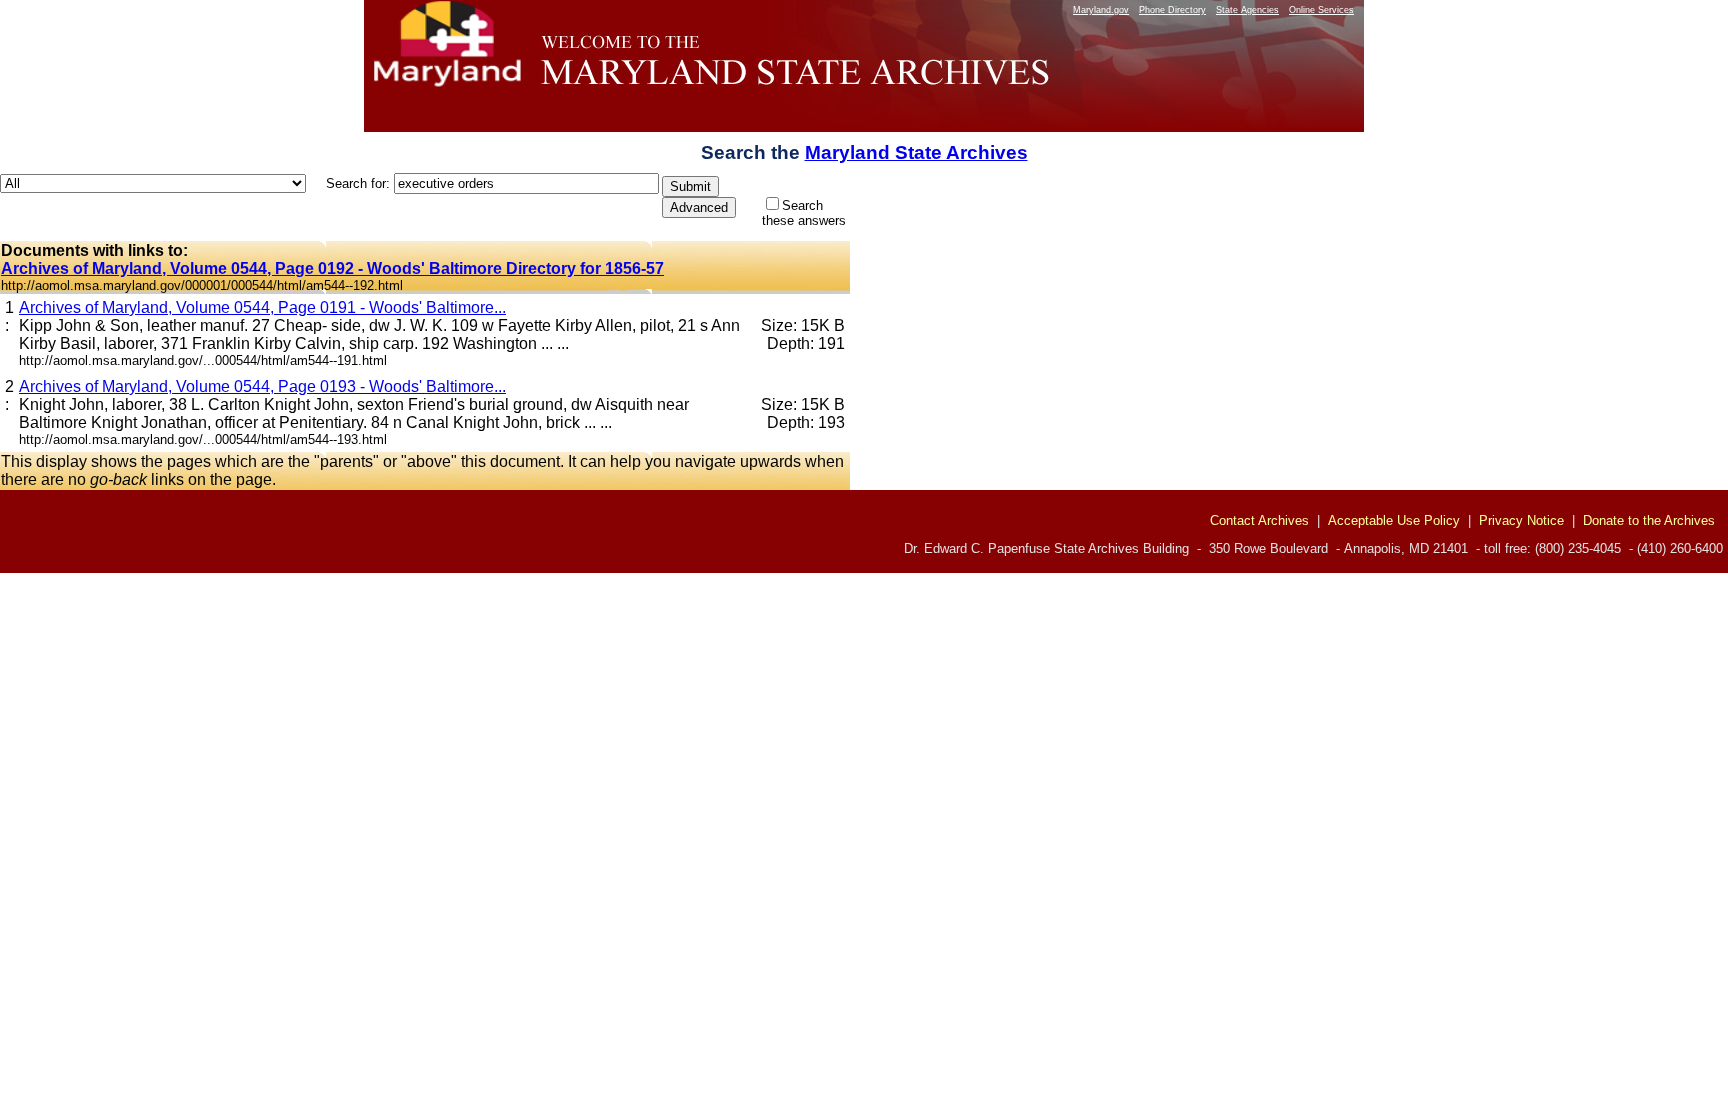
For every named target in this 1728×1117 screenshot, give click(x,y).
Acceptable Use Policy (1394, 520)
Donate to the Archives (1649, 520)
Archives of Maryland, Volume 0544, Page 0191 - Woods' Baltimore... (262, 307)
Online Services (1321, 10)
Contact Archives (1259, 520)
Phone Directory (1172, 10)
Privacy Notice (1521, 520)
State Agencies (1247, 10)
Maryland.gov (1101, 10)
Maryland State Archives (916, 152)
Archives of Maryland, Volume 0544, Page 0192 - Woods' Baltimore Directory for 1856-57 (332, 268)
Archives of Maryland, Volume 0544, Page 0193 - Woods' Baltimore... (262, 386)
